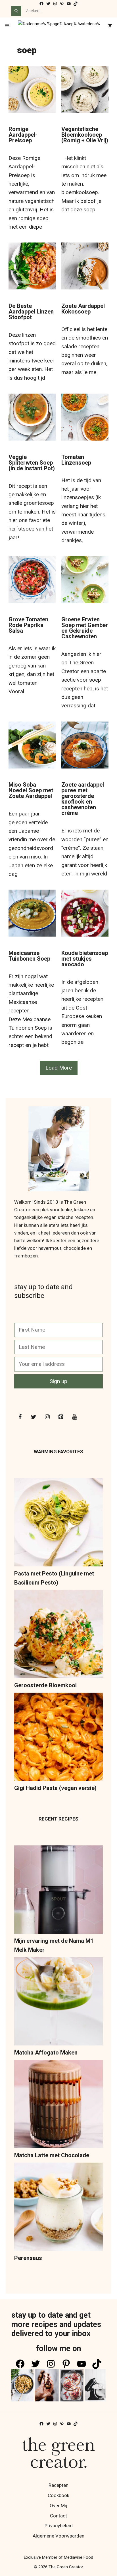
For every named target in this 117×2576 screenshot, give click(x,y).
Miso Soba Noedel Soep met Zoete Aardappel (31, 790)
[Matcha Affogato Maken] (58, 2003)
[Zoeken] (16, 11)
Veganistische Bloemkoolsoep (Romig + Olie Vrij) (85, 135)
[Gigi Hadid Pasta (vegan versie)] (58, 1738)
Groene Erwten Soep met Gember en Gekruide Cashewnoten (85, 628)
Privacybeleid (59, 2526)
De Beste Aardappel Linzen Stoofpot (31, 312)
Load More (59, 1068)
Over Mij (58, 2506)
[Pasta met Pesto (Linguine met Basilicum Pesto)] (58, 1524)
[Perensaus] (58, 2208)
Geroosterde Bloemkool (45, 1685)
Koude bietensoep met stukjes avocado (85, 959)
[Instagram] (47, 1417)
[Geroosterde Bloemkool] (58, 1635)
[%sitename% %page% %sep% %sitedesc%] (59, 26)
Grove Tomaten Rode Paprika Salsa (28, 625)
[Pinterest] (61, 1417)
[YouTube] (74, 1417)
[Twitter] (34, 1417)
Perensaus (28, 2258)
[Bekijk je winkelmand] (110, 26)
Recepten (58, 2485)
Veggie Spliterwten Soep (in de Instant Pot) (32, 463)
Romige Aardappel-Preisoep (23, 135)
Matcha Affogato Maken (46, 2053)
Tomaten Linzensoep (76, 460)
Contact (58, 2516)
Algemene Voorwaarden (58, 2536)
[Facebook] (20, 1417)
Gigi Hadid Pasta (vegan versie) (55, 1788)
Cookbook (58, 2495)
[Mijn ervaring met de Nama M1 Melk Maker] (58, 1891)
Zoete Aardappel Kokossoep (83, 309)
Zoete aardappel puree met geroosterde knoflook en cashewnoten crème (83, 799)
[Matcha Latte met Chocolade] (58, 2105)
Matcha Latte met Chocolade (52, 2155)
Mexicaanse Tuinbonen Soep (29, 956)
